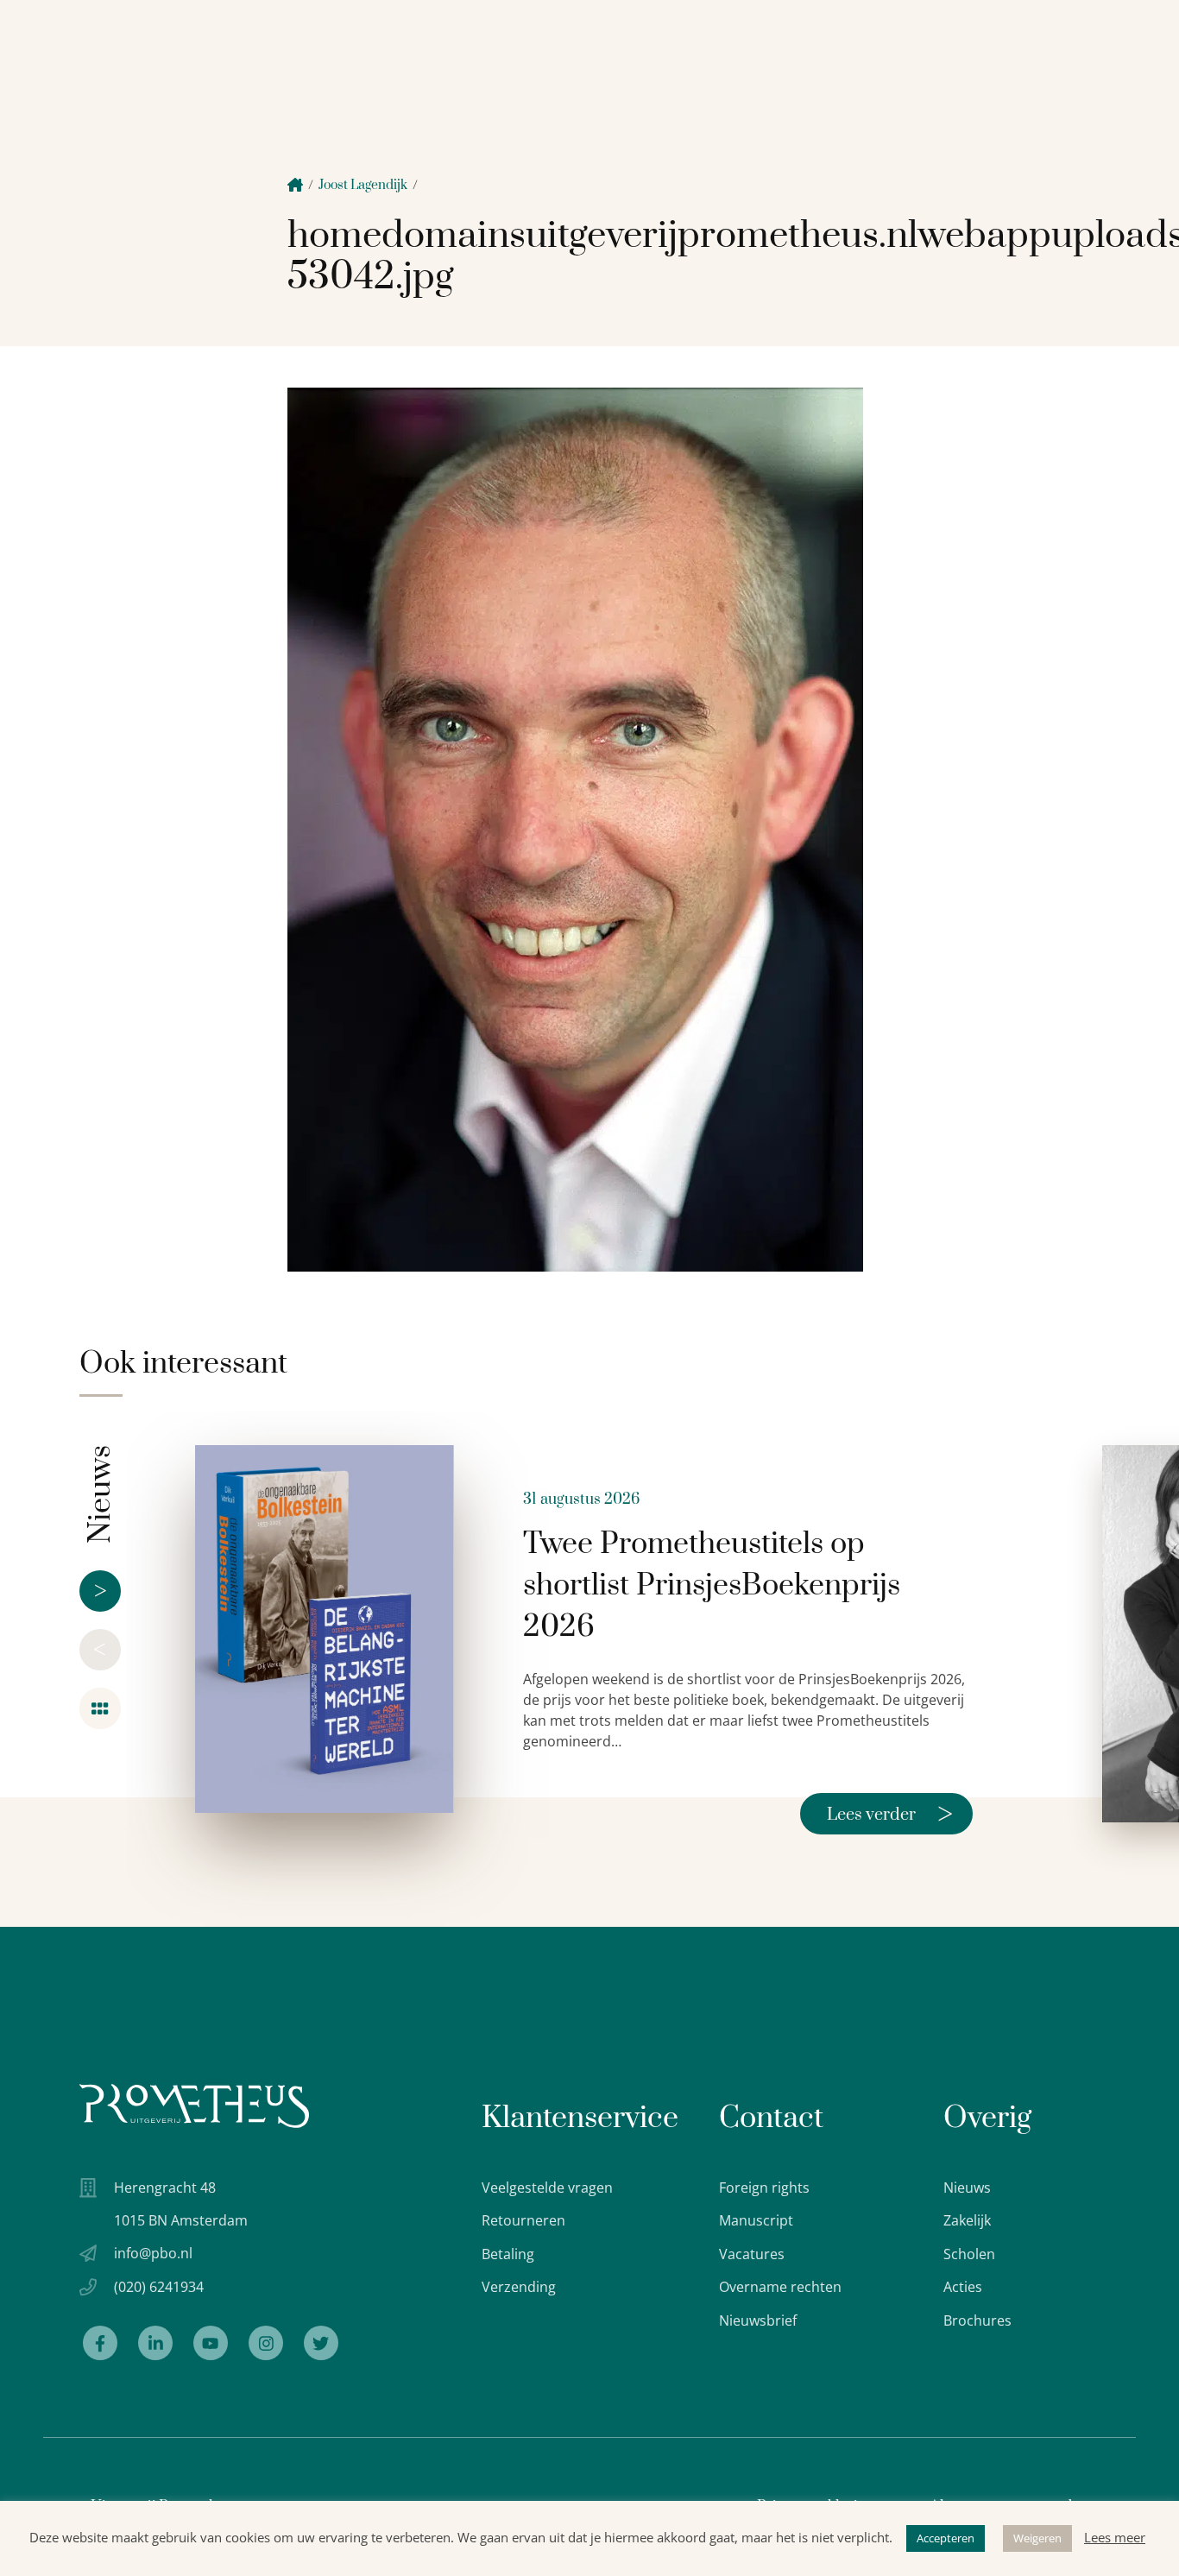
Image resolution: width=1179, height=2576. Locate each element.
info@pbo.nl (153, 2253)
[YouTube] (211, 2343)
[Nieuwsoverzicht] (100, 1708)
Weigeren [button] (1037, 2538)
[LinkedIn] (155, 2343)
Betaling (508, 2254)
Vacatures (752, 2254)
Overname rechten (780, 2287)
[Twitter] (321, 2343)
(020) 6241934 (159, 2287)
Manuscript (756, 2220)
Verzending (519, 2287)
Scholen (969, 2254)
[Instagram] (266, 2343)
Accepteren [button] (946, 2538)
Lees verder (890, 1814)
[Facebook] (100, 2343)
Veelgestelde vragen (547, 2188)
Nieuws (967, 2188)
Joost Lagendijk (363, 185)
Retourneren (523, 2220)
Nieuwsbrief (758, 2320)
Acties (963, 2287)
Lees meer (1115, 2537)
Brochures (977, 2320)
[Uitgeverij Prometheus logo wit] (194, 2106)
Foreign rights (764, 2188)
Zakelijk (967, 2220)
